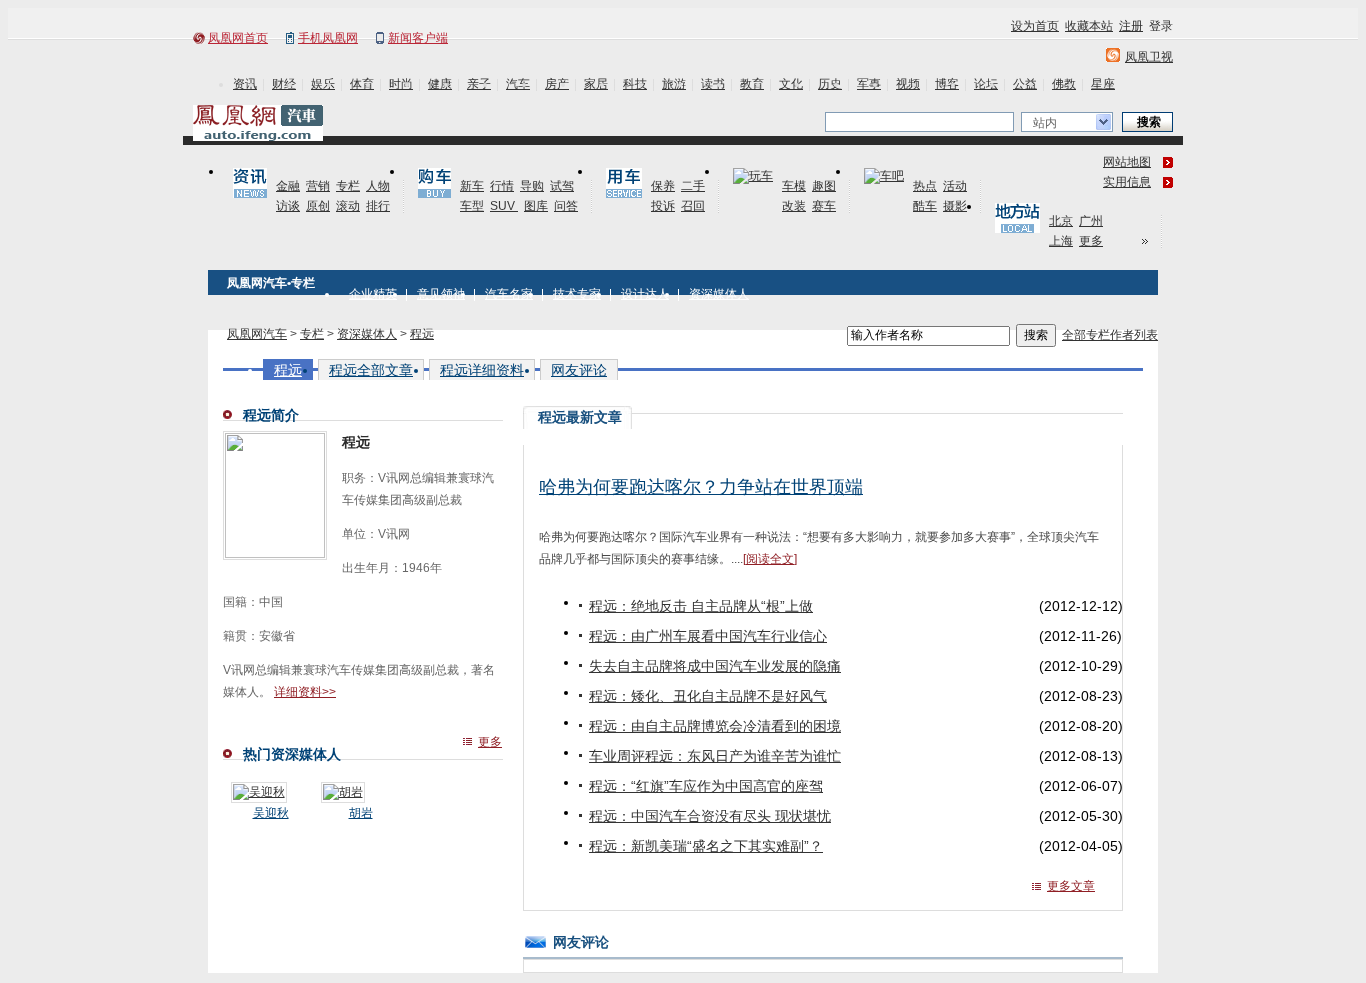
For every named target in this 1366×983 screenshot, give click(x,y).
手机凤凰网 (328, 38)
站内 (1045, 123)
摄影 (955, 206)
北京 (1061, 221)
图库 (536, 206)
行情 (502, 186)
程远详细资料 (482, 370)
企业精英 (373, 294)
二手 (693, 186)
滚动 (348, 206)
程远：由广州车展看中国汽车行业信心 (708, 636)
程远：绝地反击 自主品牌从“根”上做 (701, 606)
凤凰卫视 (1149, 57)
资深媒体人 (719, 294)
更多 (1091, 241)
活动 (955, 186)
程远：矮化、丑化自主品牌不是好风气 (708, 696)
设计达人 (645, 294)
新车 (472, 186)
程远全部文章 (371, 370)
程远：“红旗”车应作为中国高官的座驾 (706, 786)
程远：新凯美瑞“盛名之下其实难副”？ (706, 846)
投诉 (663, 206)
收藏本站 (1089, 26)
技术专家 (577, 294)
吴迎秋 (271, 813)
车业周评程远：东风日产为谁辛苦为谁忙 (715, 756)
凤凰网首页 (238, 38)
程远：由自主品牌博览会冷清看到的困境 (715, 726)
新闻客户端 (418, 38)
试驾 (562, 186)
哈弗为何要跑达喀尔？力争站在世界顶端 (701, 487)
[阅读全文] (770, 559)
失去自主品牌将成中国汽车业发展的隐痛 (715, 666)
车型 (472, 206)
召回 (693, 206)
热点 (925, 186)
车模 (794, 186)
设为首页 (1035, 26)
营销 (318, 186)
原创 (318, 206)
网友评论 (579, 370)
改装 (794, 206)
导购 (532, 186)
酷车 (925, 206)
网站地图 (1127, 162)
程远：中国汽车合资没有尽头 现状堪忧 (710, 816)
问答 (566, 206)
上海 (1061, 241)
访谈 (288, 206)
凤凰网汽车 (257, 334)
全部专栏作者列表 (1110, 335)
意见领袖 (441, 294)
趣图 (824, 186)
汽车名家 (509, 294)
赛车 (824, 206)
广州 (1091, 221)
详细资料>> (305, 692)
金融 (288, 186)
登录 (1161, 26)
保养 (663, 186)
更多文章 (1071, 886)
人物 (378, 186)
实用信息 (1127, 182)
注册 (1131, 26)
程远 (422, 334)
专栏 (348, 186)
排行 (378, 206)
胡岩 (361, 813)
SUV (504, 206)
